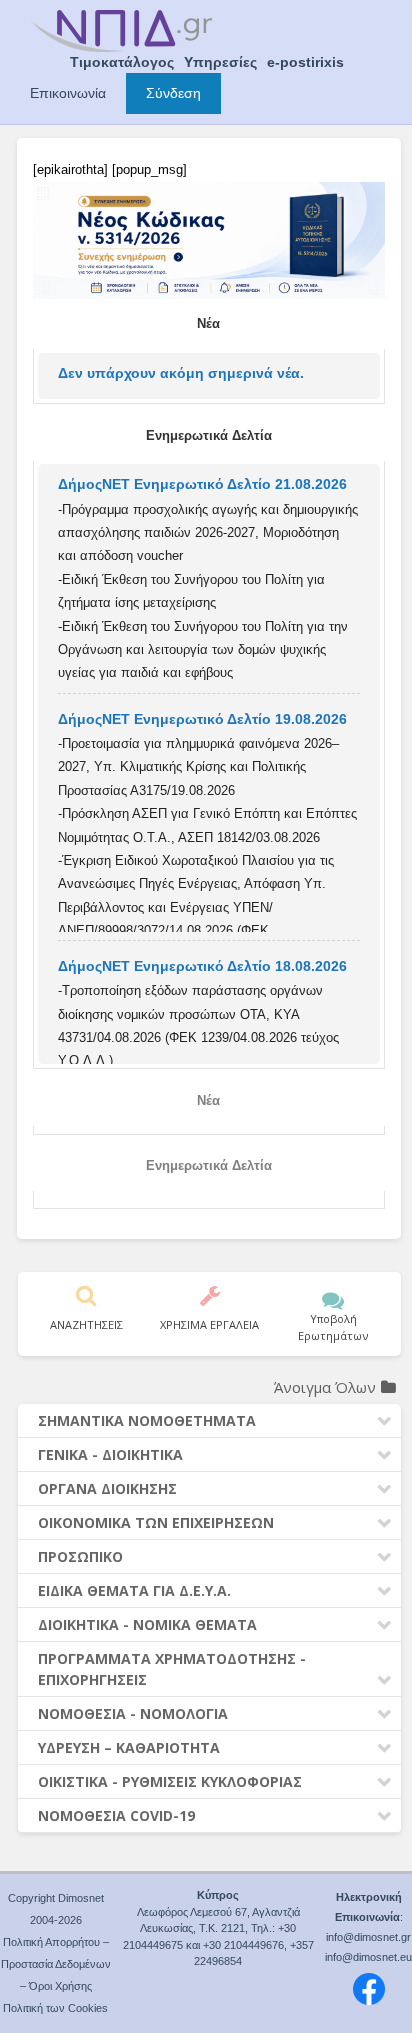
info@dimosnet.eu (368, 1957)
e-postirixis (305, 62)
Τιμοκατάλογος (122, 62)
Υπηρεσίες (220, 62)
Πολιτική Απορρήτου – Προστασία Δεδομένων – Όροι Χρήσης (56, 1964)
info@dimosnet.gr (368, 1937)
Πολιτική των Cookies (55, 2008)
